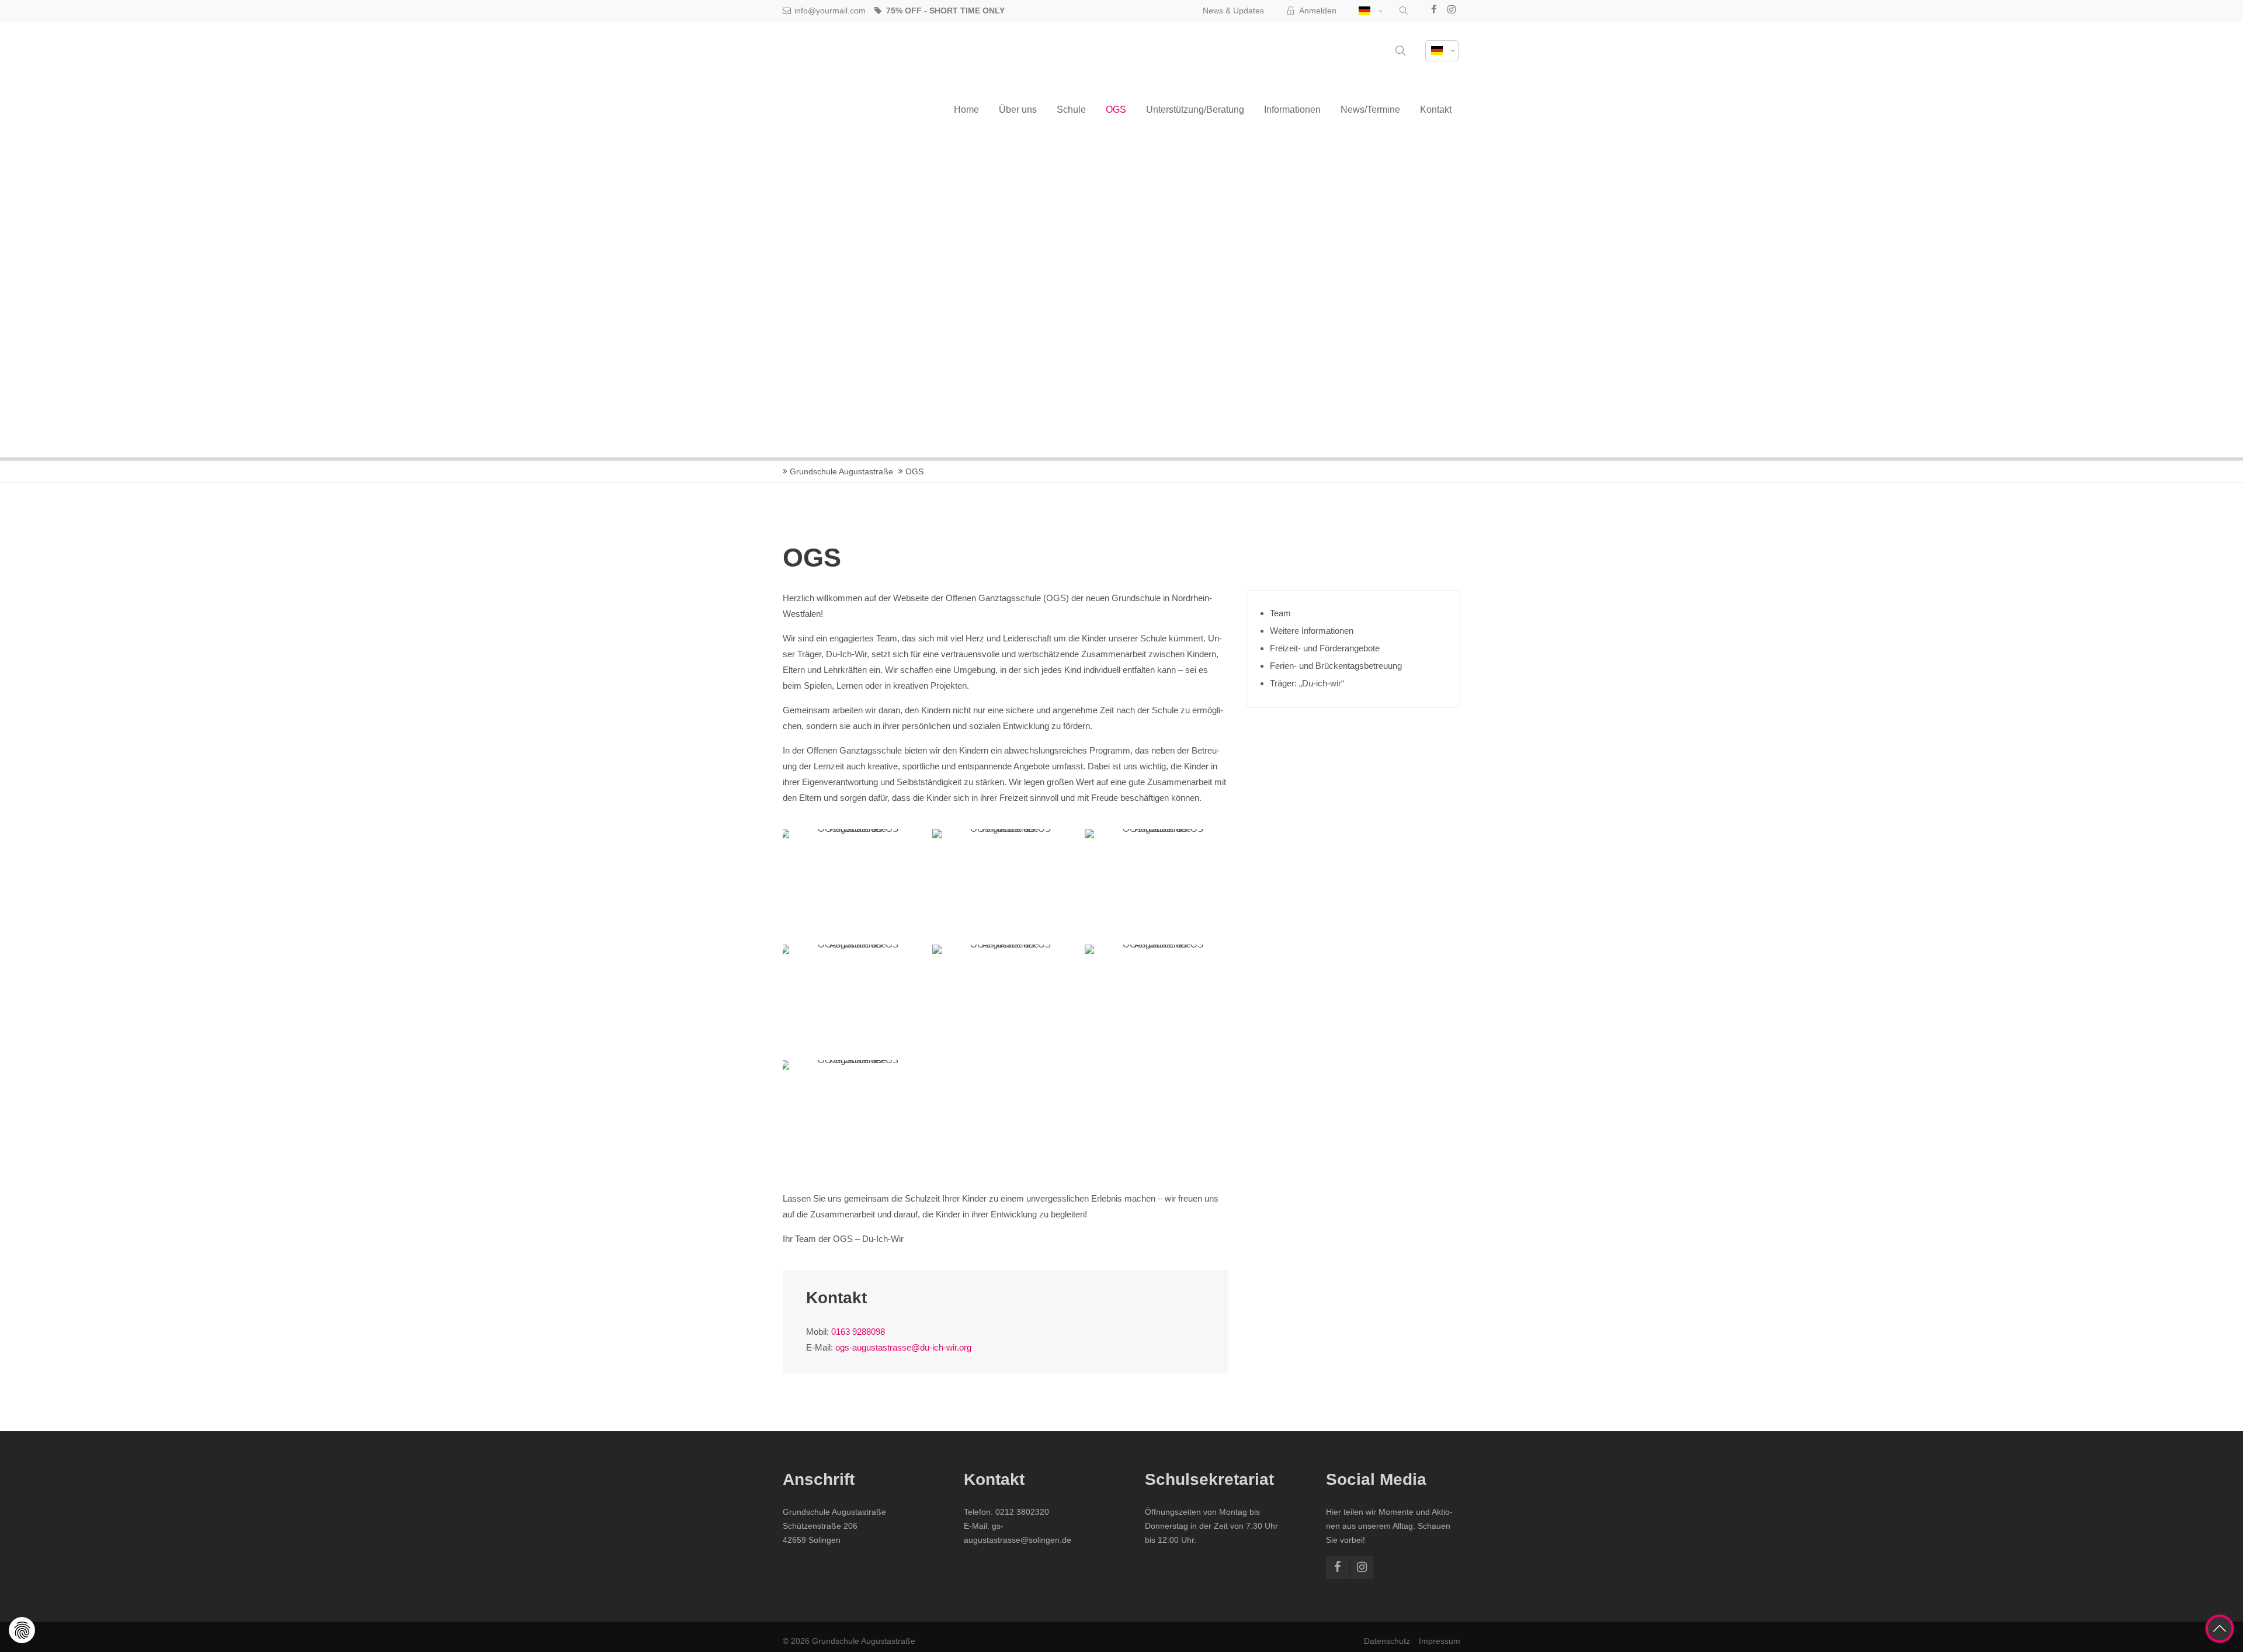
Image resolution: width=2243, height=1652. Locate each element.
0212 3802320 (1022, 1512)
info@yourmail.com (830, 11)
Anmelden (1318, 11)
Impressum (1440, 1641)
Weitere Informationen (1312, 631)
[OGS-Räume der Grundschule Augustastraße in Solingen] (853, 884)
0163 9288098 (858, 1332)
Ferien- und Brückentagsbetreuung (1336, 666)
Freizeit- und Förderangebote (1325, 648)
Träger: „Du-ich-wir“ (1307, 683)
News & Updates (1233, 11)
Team (1280, 613)
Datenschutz (1387, 1641)
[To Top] (2220, 1629)
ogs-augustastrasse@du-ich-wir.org (903, 1347)
